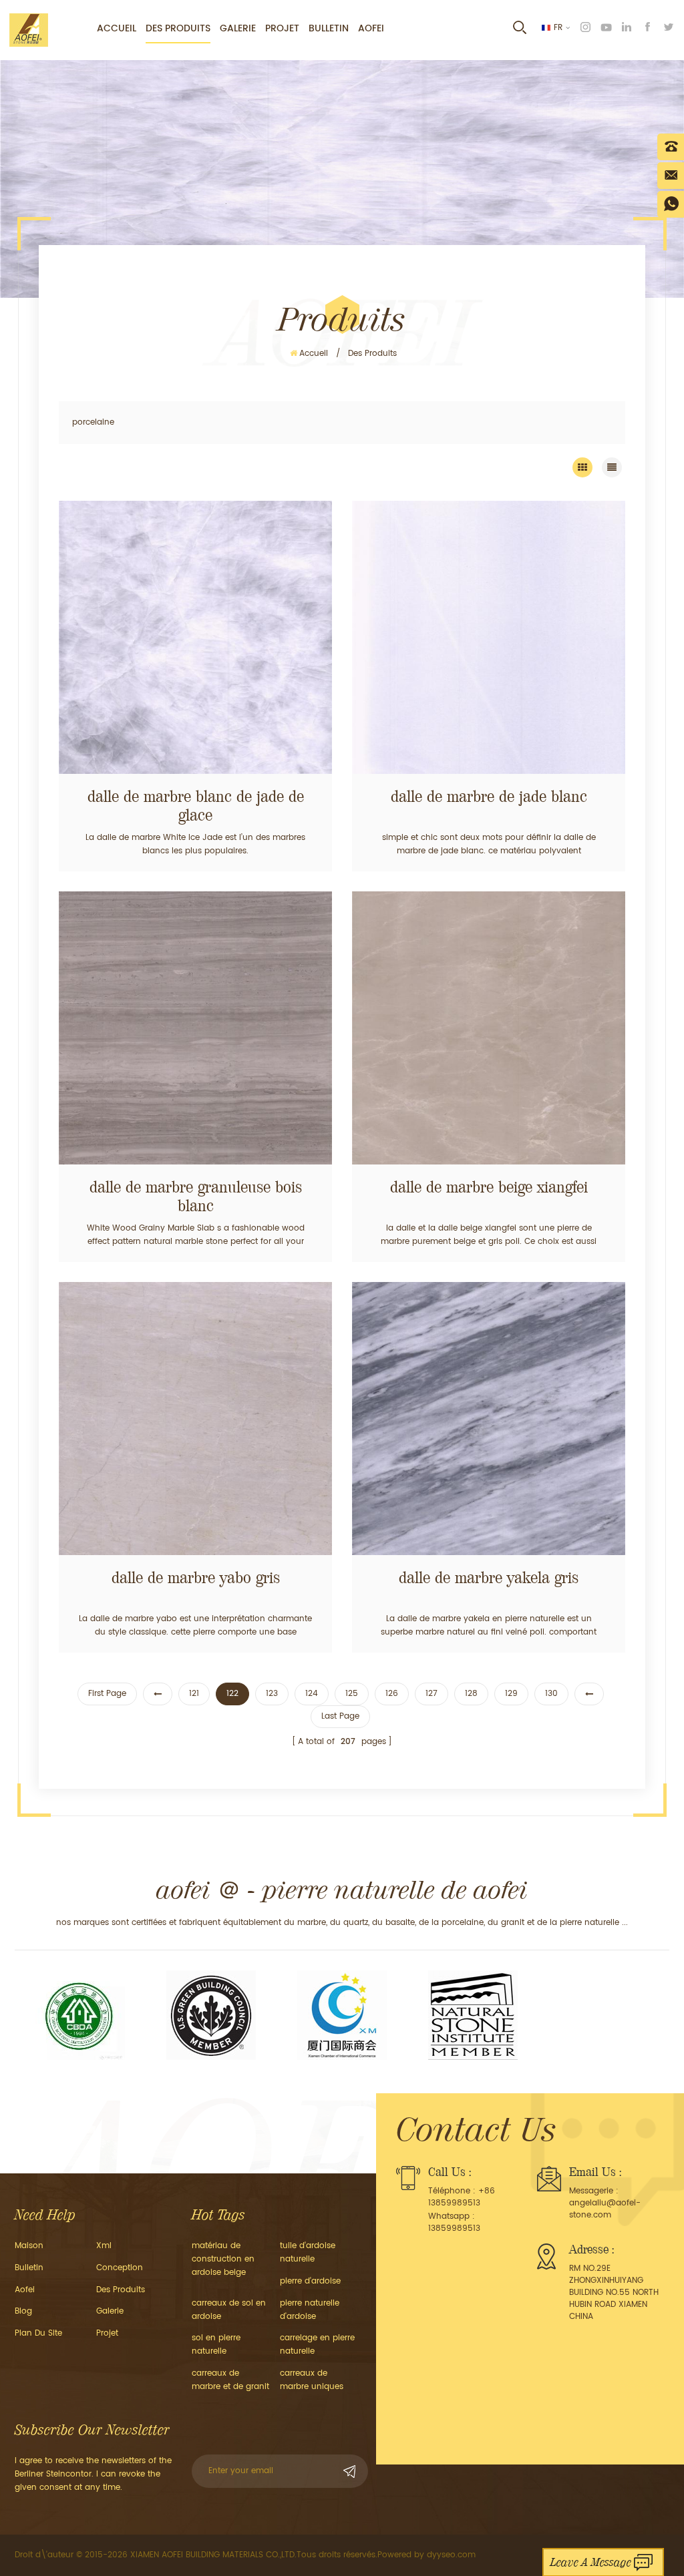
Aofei (371, 28)
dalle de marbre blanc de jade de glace (196, 806)
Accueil (117, 28)
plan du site (38, 2333)
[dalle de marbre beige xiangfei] (489, 1028)
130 (551, 1694)
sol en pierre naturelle (216, 2345)
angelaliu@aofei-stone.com (605, 2209)
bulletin (329, 28)
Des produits (178, 28)
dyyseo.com (451, 2555)
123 (272, 1694)
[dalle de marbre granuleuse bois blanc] (195, 1028)
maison (29, 2246)
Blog (23, 2311)
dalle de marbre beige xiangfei (489, 1187)
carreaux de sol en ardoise (229, 2310)
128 (471, 1694)
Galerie (238, 28)
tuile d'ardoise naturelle (308, 2252)
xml (104, 2246)
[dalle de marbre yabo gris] (195, 1419)
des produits (121, 2290)
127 (432, 1694)
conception (120, 2268)
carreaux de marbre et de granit (230, 2380)
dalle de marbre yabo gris (196, 1578)
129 (511, 1694)
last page (340, 1716)
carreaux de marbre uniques (312, 2380)
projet (282, 28)
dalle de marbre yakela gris (489, 1578)
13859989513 (454, 2228)
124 (312, 1694)
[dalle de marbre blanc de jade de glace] (195, 637)
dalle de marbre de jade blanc (489, 797)
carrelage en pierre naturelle (317, 2345)
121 (194, 1694)
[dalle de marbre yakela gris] (489, 1419)
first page (107, 1694)
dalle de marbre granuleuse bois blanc (196, 1197)
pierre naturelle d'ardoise (310, 2310)
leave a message (591, 2562)
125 (352, 1694)
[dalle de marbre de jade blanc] (489, 637)
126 (392, 1694)
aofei (25, 2290)
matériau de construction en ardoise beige (223, 2259)
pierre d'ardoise (310, 2281)
